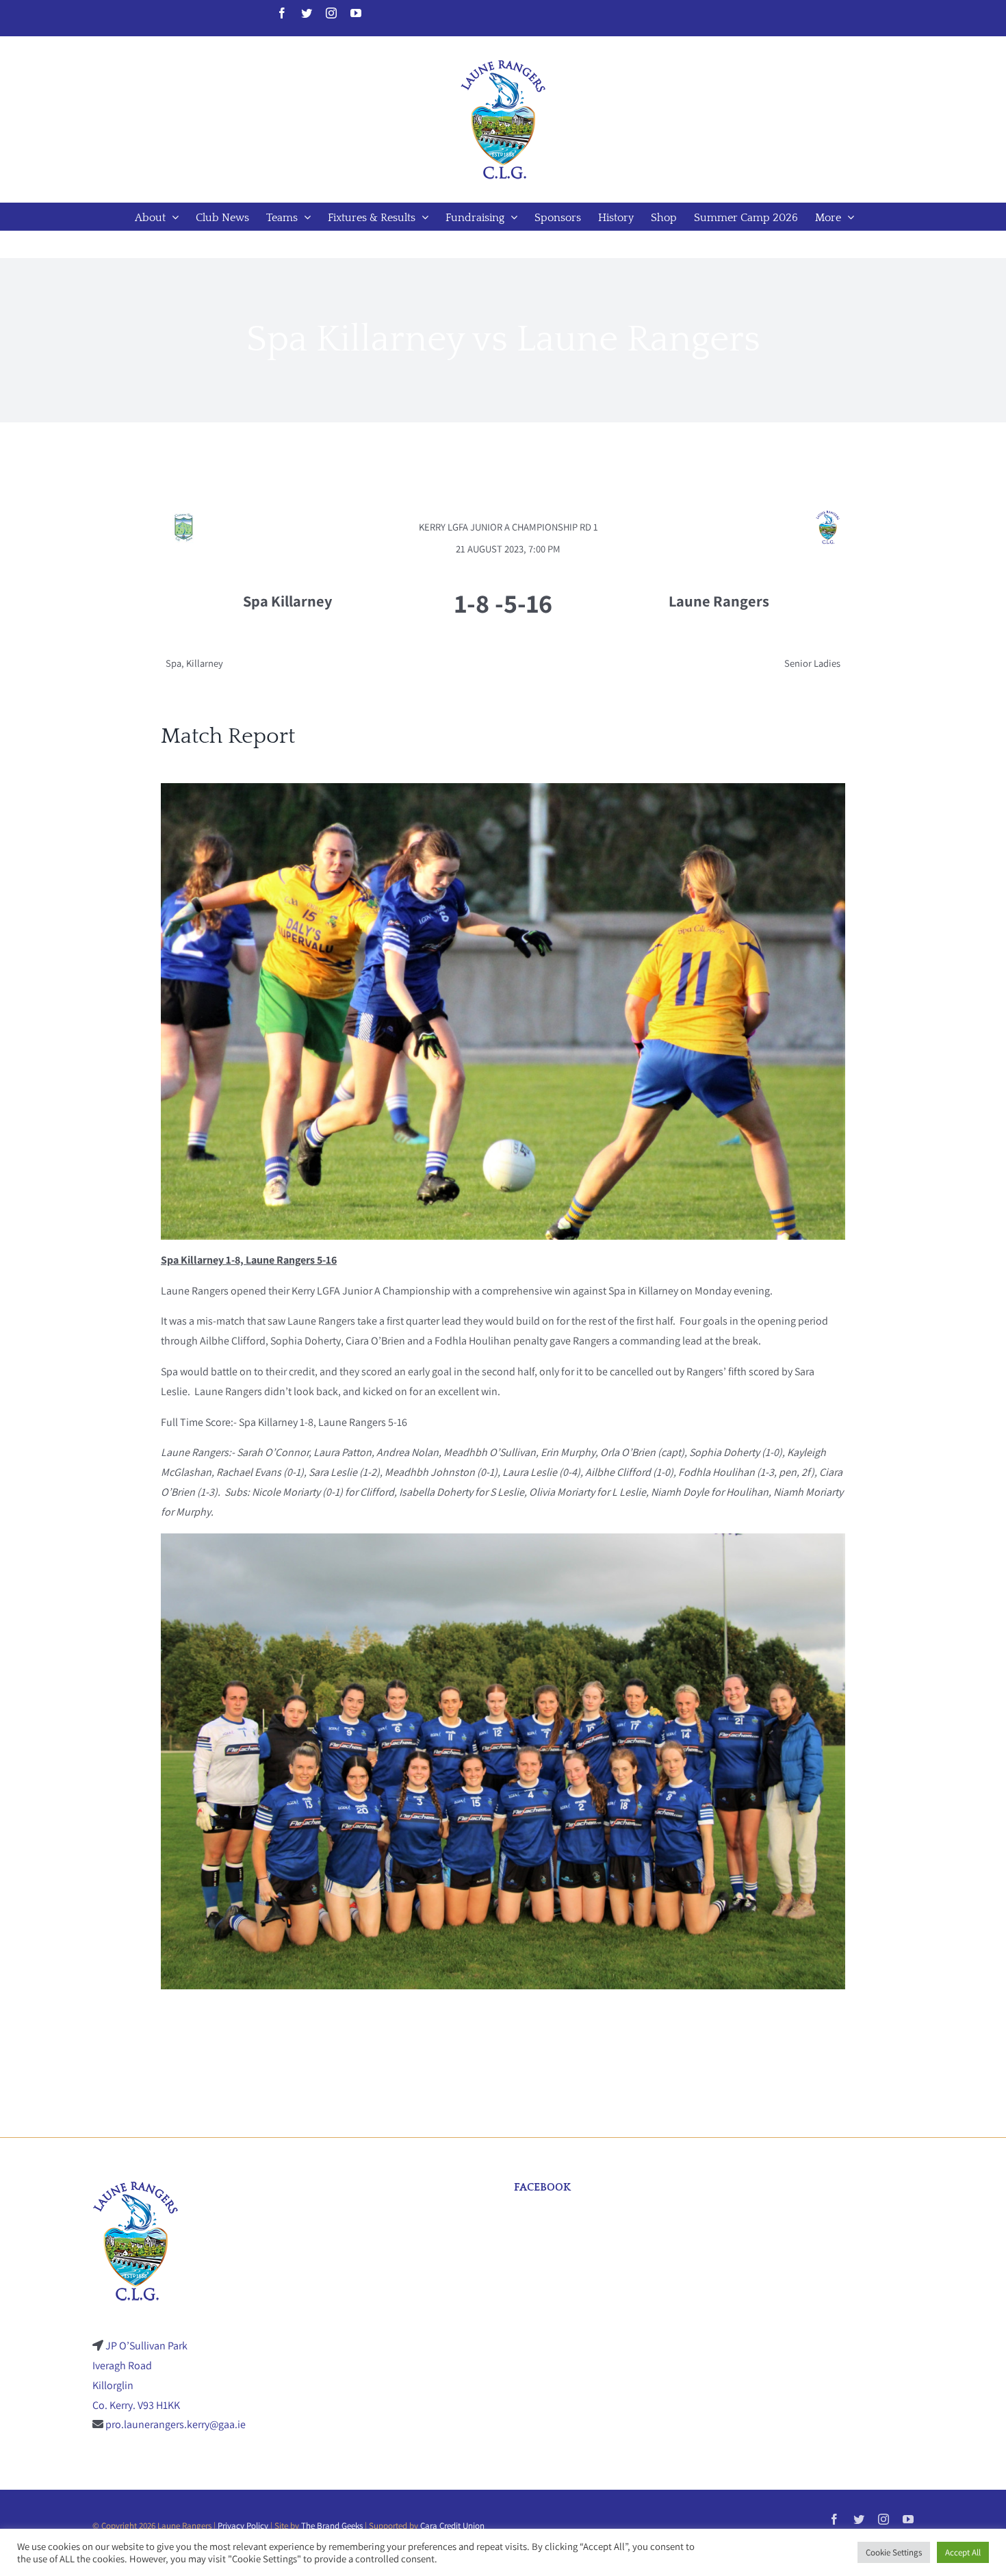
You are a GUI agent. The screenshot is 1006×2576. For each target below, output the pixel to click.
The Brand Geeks (332, 2526)
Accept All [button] (963, 2552)
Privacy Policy (243, 2526)
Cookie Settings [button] (894, 2552)
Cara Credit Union (452, 2526)
